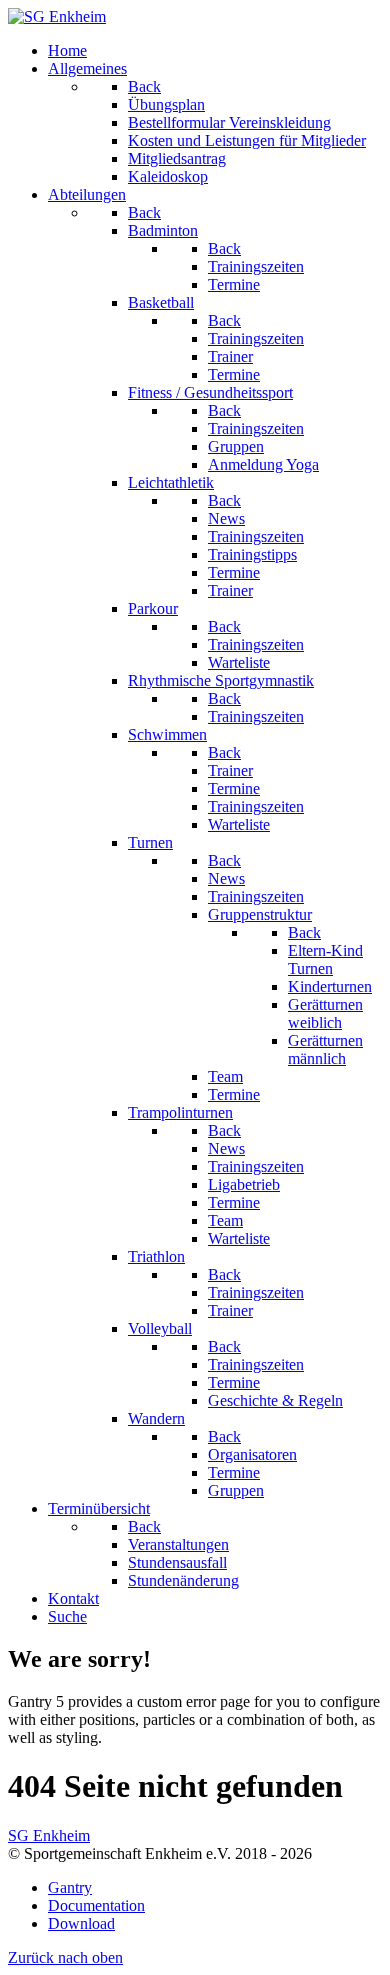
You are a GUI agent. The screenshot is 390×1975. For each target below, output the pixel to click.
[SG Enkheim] (57, 16)
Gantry (70, 1887)
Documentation (96, 1905)
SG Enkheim (49, 1835)
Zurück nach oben (65, 1957)
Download (81, 1923)
